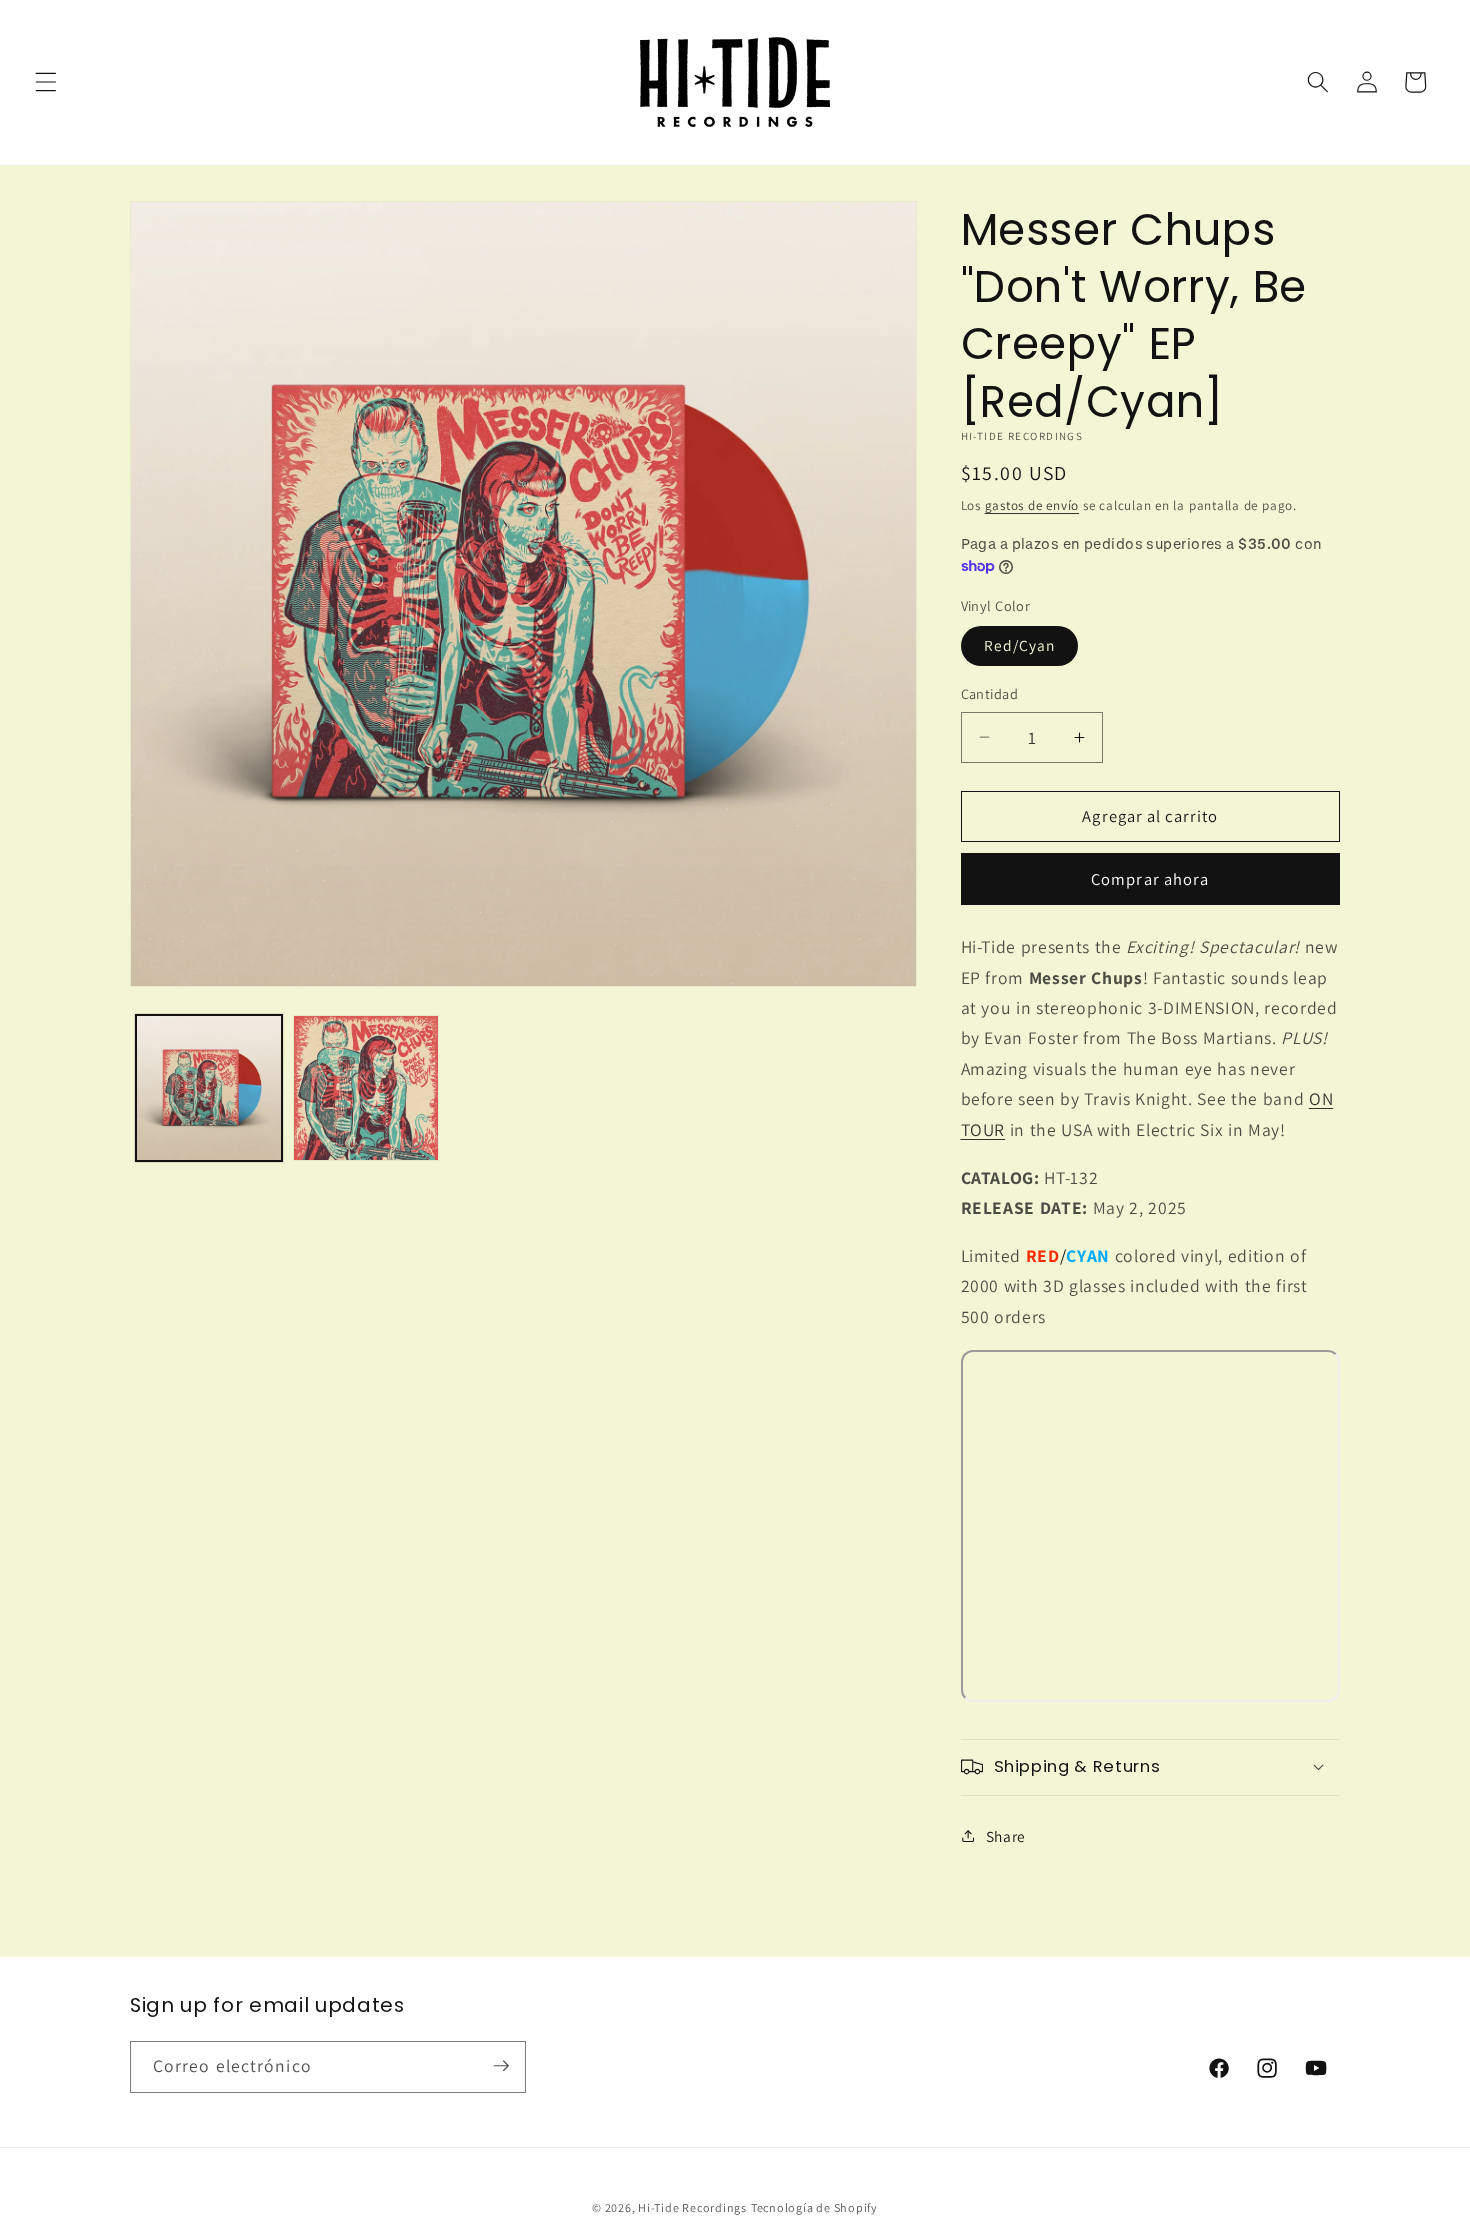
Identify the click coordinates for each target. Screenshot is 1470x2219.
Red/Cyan (1020, 645)
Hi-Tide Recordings (692, 2207)
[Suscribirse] (501, 2066)
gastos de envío (1032, 504)
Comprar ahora (1150, 878)
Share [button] (1006, 1835)
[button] (46, 82)
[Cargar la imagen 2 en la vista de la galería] (366, 1088)
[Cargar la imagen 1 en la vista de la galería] (209, 1088)
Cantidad (990, 693)
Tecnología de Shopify (814, 2207)
